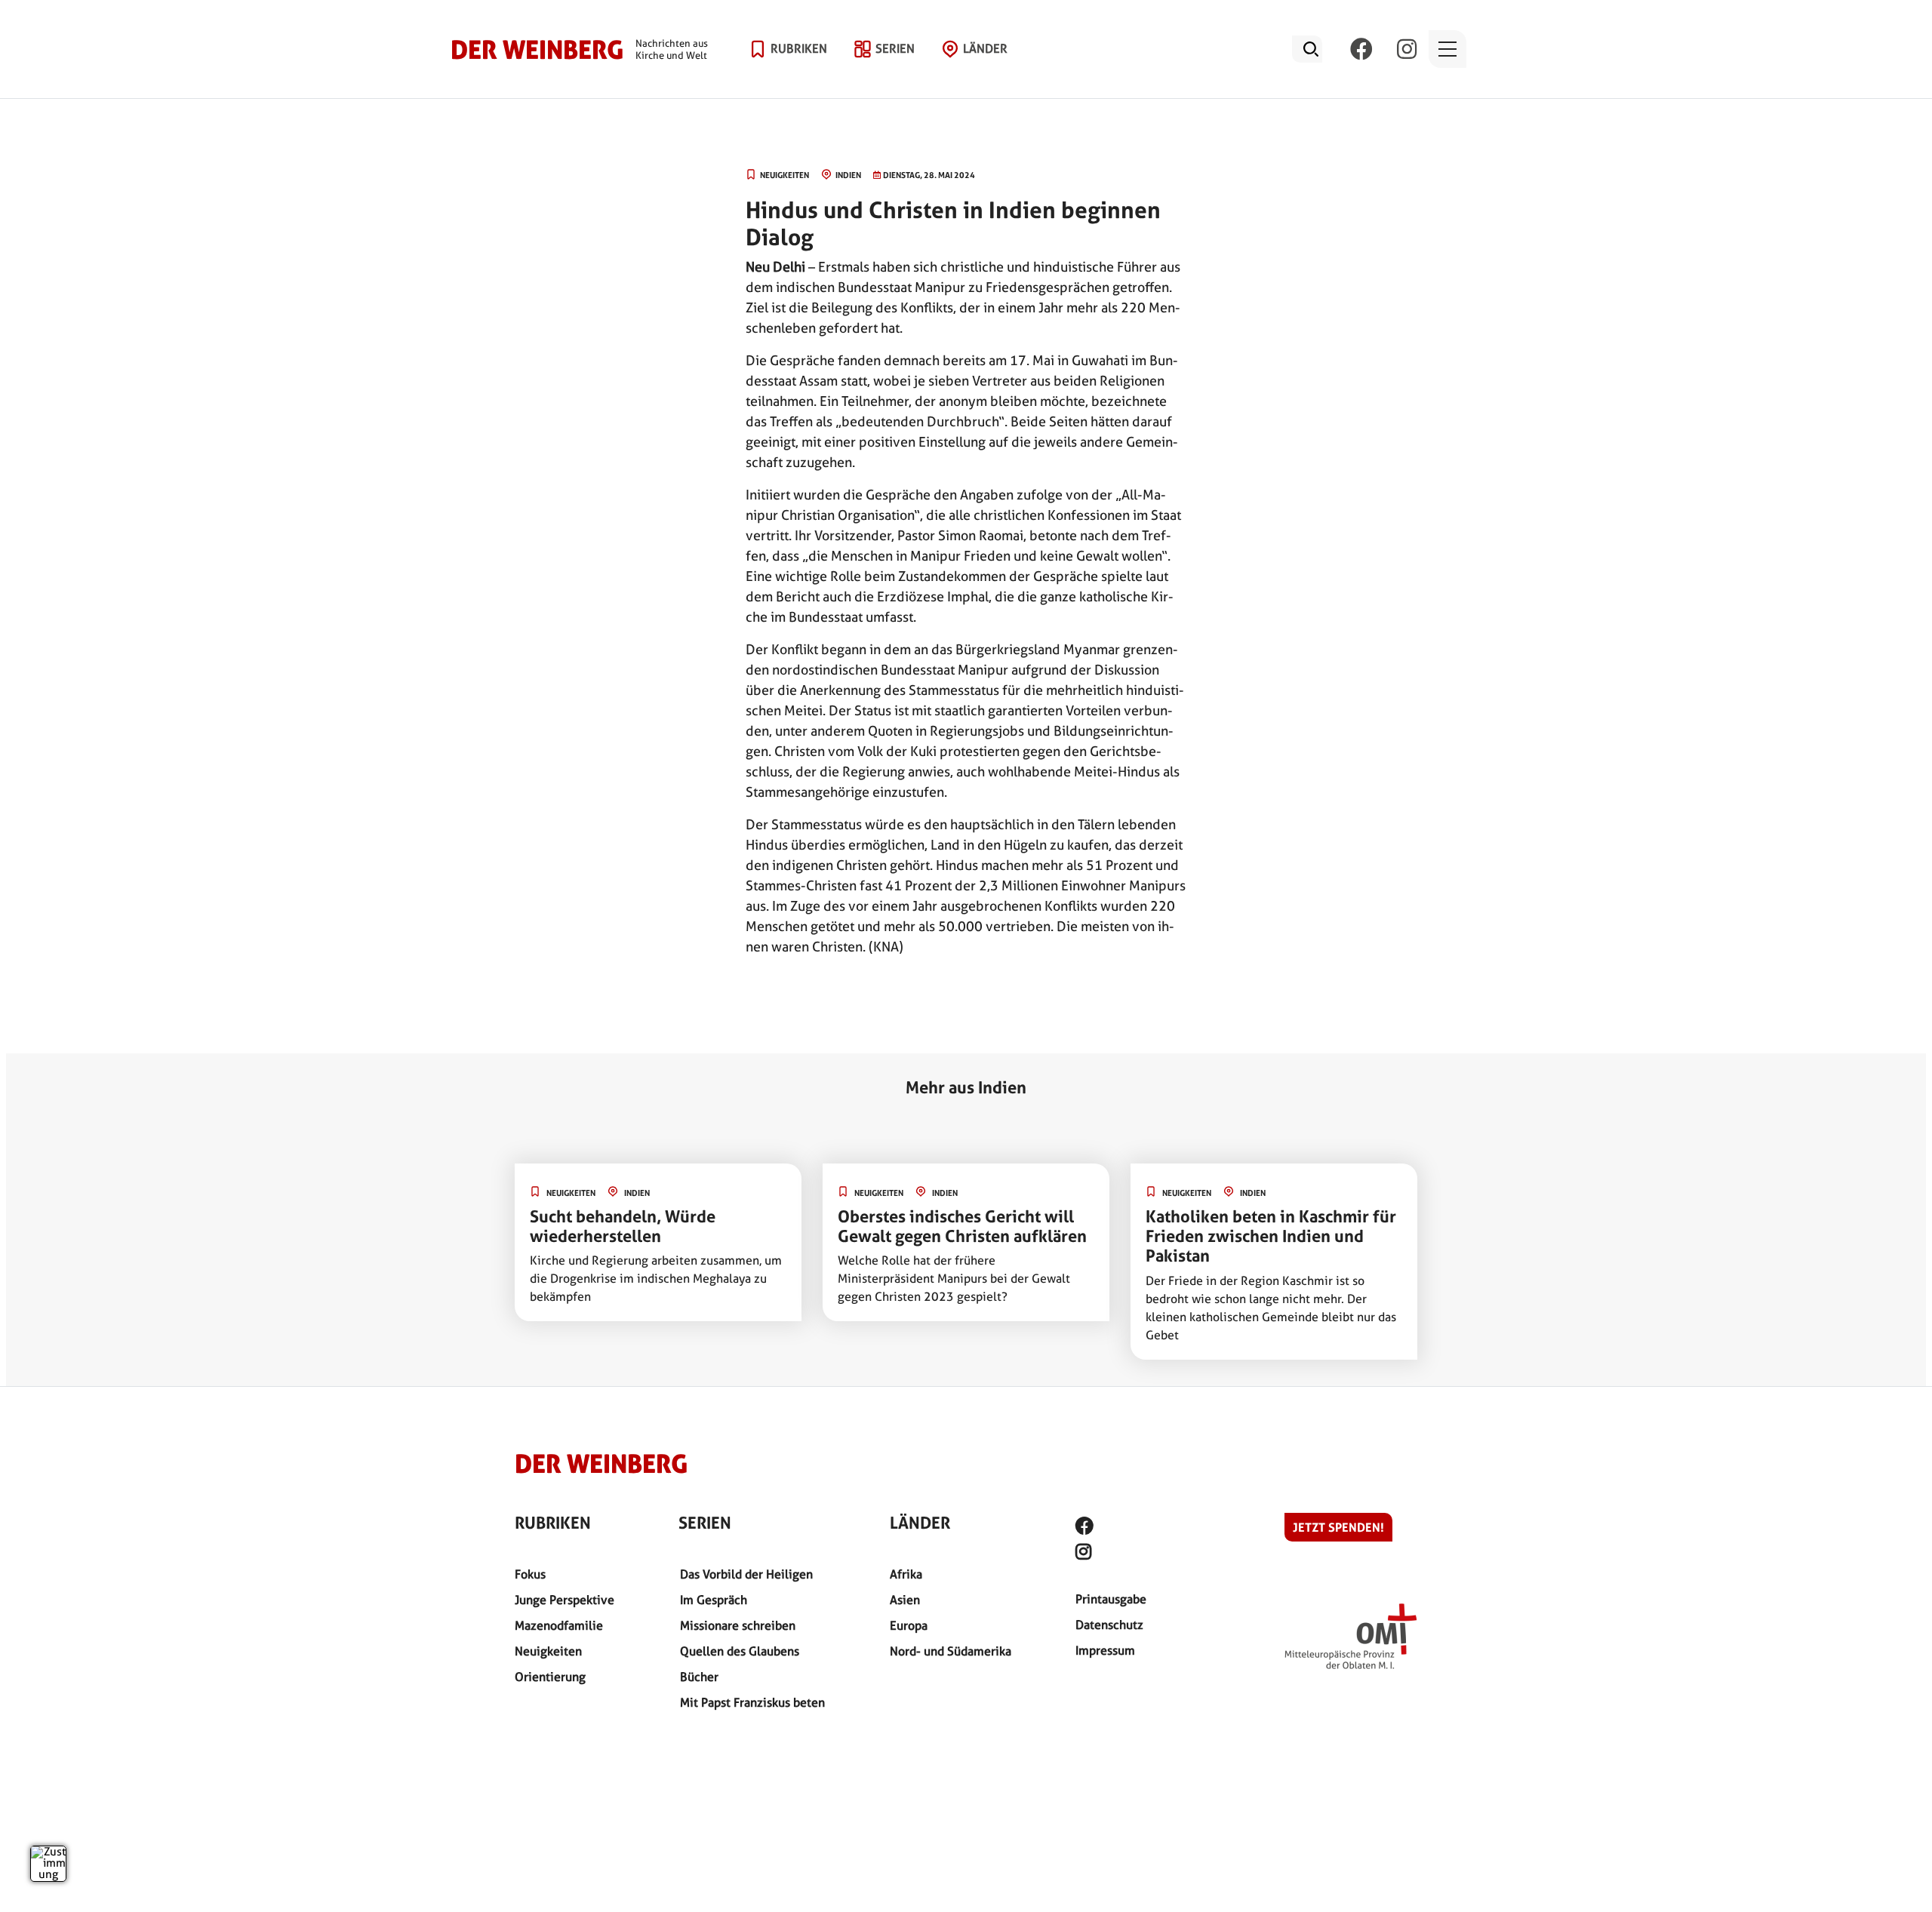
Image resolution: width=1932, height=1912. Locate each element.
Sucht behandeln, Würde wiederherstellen (623, 1226)
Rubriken (799, 49)
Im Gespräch (714, 1600)
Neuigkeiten (548, 1651)
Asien (905, 1600)
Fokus (530, 1574)
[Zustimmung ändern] (48, 1864)
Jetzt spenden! (1338, 1527)
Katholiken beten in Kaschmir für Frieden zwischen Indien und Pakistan (1271, 1236)
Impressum (1105, 1651)
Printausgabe (1111, 1599)
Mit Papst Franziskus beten (752, 1703)
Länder (985, 49)
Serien (895, 49)
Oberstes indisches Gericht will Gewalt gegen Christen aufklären (962, 1226)
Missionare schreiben (738, 1626)
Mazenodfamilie (559, 1626)
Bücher (699, 1677)
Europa (909, 1626)
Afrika (906, 1574)
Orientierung (550, 1677)
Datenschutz (1109, 1625)
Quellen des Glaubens (740, 1651)
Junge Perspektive (565, 1600)
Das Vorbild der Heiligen (746, 1574)
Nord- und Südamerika (951, 1651)
